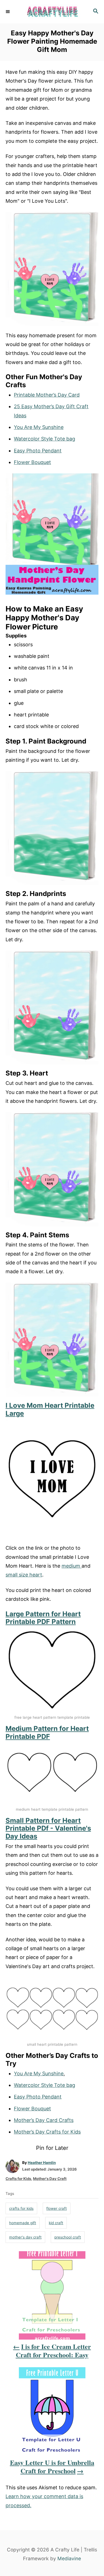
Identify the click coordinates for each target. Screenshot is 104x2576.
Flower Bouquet (32, 462)
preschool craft (68, 2237)
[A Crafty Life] (52, 12)
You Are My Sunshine (39, 427)
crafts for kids (21, 2208)
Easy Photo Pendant (38, 451)
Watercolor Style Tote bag (45, 439)
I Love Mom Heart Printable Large (50, 1409)
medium (72, 1566)
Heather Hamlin (42, 2163)
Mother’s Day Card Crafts (44, 2120)
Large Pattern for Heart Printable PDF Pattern (43, 1618)
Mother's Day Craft (50, 2179)
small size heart (24, 1575)
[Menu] (8, 12)
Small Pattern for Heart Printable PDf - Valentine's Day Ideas (48, 1828)
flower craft (57, 2208)
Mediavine (69, 2558)
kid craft (56, 2223)
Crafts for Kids (18, 2179)
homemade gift (23, 2223)
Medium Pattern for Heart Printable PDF (47, 1733)
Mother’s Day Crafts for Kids (47, 2132)
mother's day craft (25, 2237)
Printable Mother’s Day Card (47, 395)
